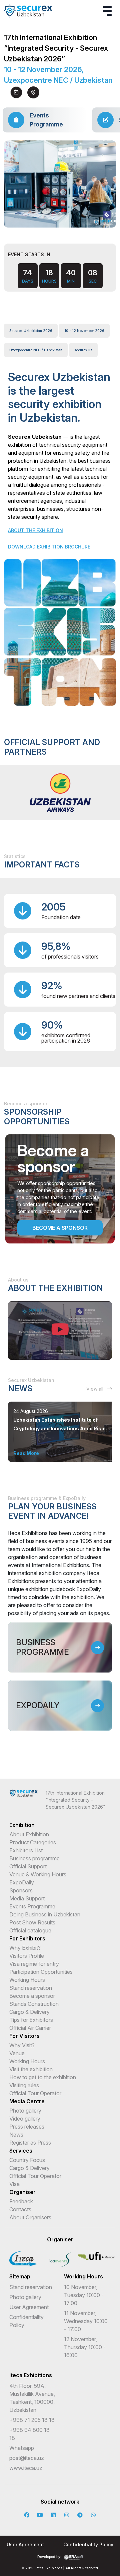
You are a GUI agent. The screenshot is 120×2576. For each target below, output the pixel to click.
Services (21, 2151)
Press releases (27, 2127)
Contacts (20, 2209)
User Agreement (29, 2307)
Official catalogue (30, 1930)
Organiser (22, 2192)
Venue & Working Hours (38, 1874)
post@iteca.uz (27, 2458)
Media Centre (27, 2101)
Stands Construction (34, 2004)
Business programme (34, 1858)
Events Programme (32, 1906)
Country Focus (27, 2160)
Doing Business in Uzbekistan (45, 1914)
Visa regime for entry (34, 1964)
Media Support (27, 1898)
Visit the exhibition (31, 2069)
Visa (14, 2184)
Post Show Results (32, 1922)
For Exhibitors (27, 1938)
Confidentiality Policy (88, 2544)
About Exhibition (29, 1834)
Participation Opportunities (41, 1972)
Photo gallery (25, 2111)
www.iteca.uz (26, 2468)
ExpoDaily (22, 1882)
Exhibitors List (26, 1850)
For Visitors (24, 2036)
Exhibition (22, 1825)
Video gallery (25, 2119)
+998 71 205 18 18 (32, 2420)
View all (95, 1389)
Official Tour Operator (35, 2093)
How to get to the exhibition (43, 2077)
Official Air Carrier (30, 2028)
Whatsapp (22, 2448)
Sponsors (21, 1890)
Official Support (28, 1866)
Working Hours (27, 1980)
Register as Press (30, 2143)
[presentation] (54, 219)
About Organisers (30, 2217)
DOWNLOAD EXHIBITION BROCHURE (49, 547)
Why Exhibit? (25, 1948)
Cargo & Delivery (29, 2012)
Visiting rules (24, 2085)
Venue (17, 2053)
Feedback (21, 2201)
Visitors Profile (27, 1956)
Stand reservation (31, 1988)
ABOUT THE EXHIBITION (35, 530)
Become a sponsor (60, 1228)
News (16, 2135)
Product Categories (33, 1842)
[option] (60, 793)
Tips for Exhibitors (31, 2020)
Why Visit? (22, 2045)
